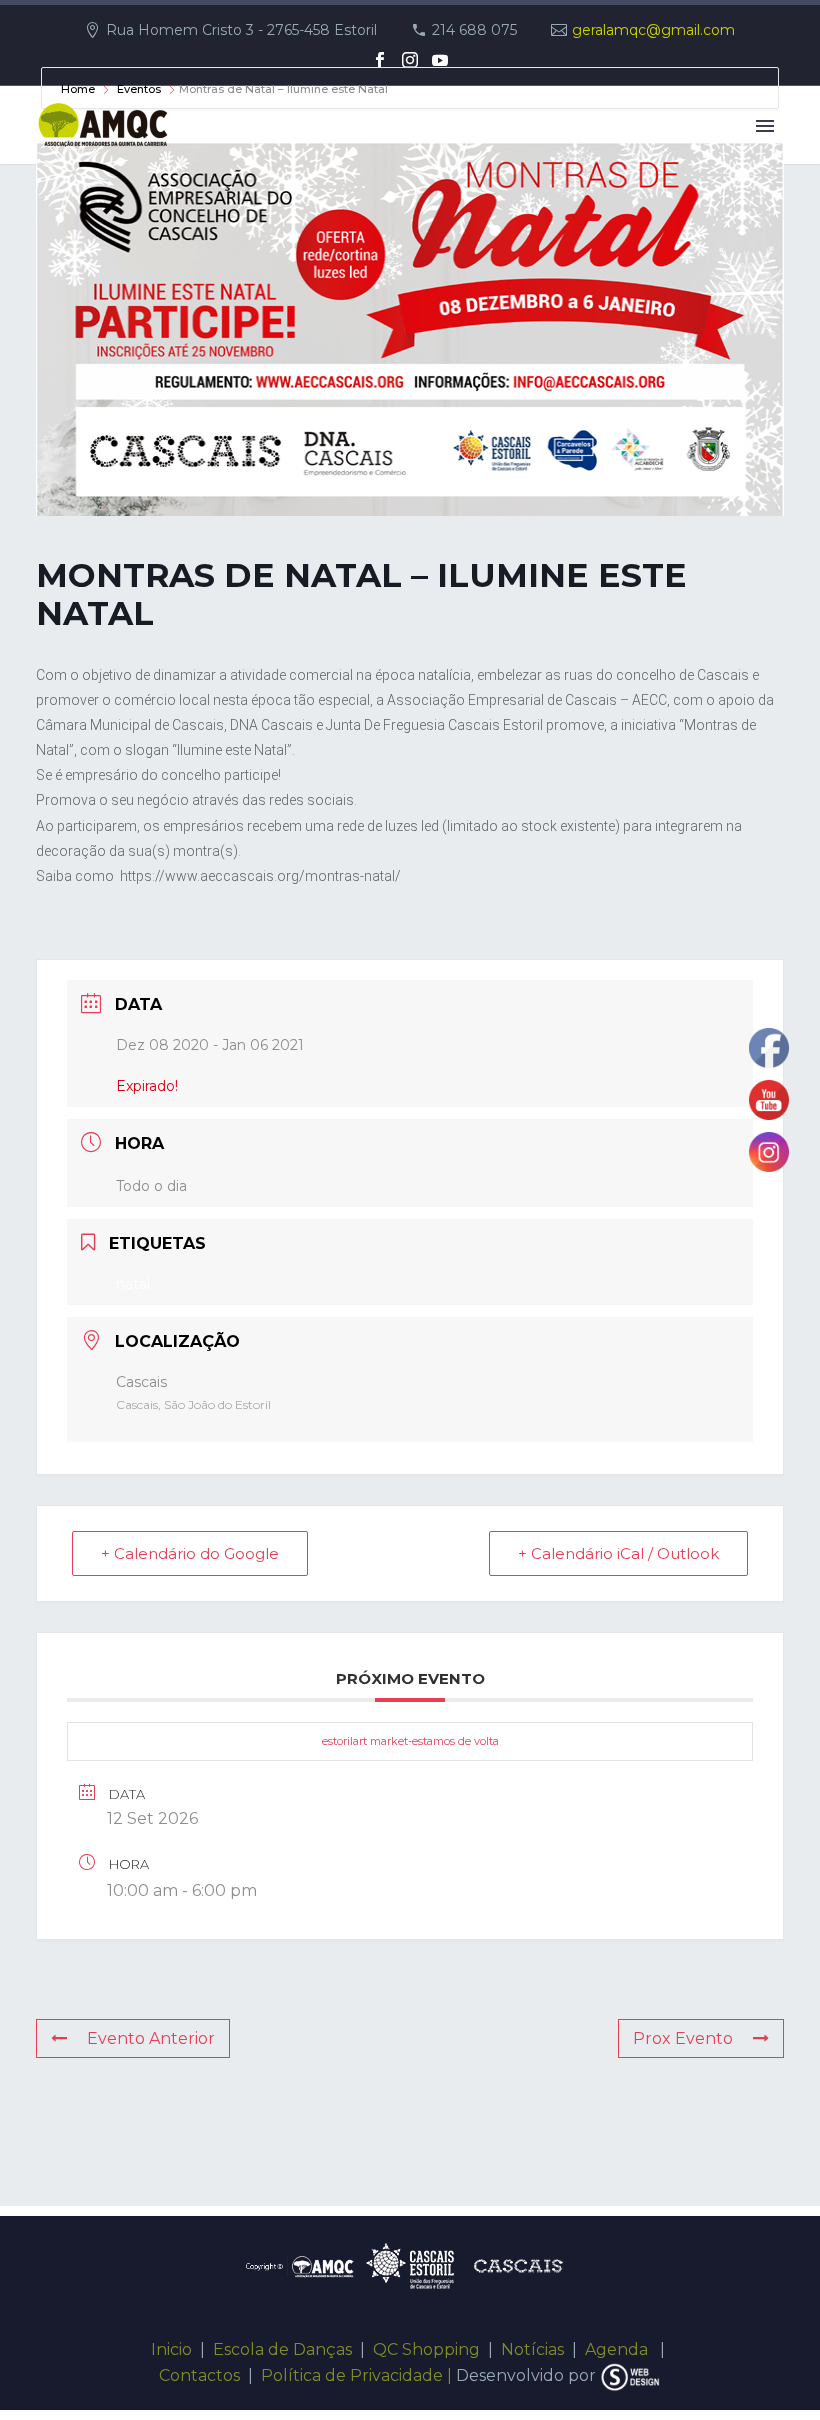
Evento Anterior (151, 2038)
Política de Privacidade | (356, 2375)
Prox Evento (683, 2038)
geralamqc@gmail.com (653, 30)
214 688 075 (474, 30)
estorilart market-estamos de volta (410, 1741)
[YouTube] (440, 60)
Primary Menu (765, 126)
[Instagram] (410, 60)
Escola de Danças (282, 2349)
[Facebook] (380, 60)
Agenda (618, 2349)
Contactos (199, 2375)
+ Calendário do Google (190, 1553)
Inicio (171, 2349)
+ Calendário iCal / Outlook (618, 1553)
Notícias (532, 2349)
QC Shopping (426, 2349)
